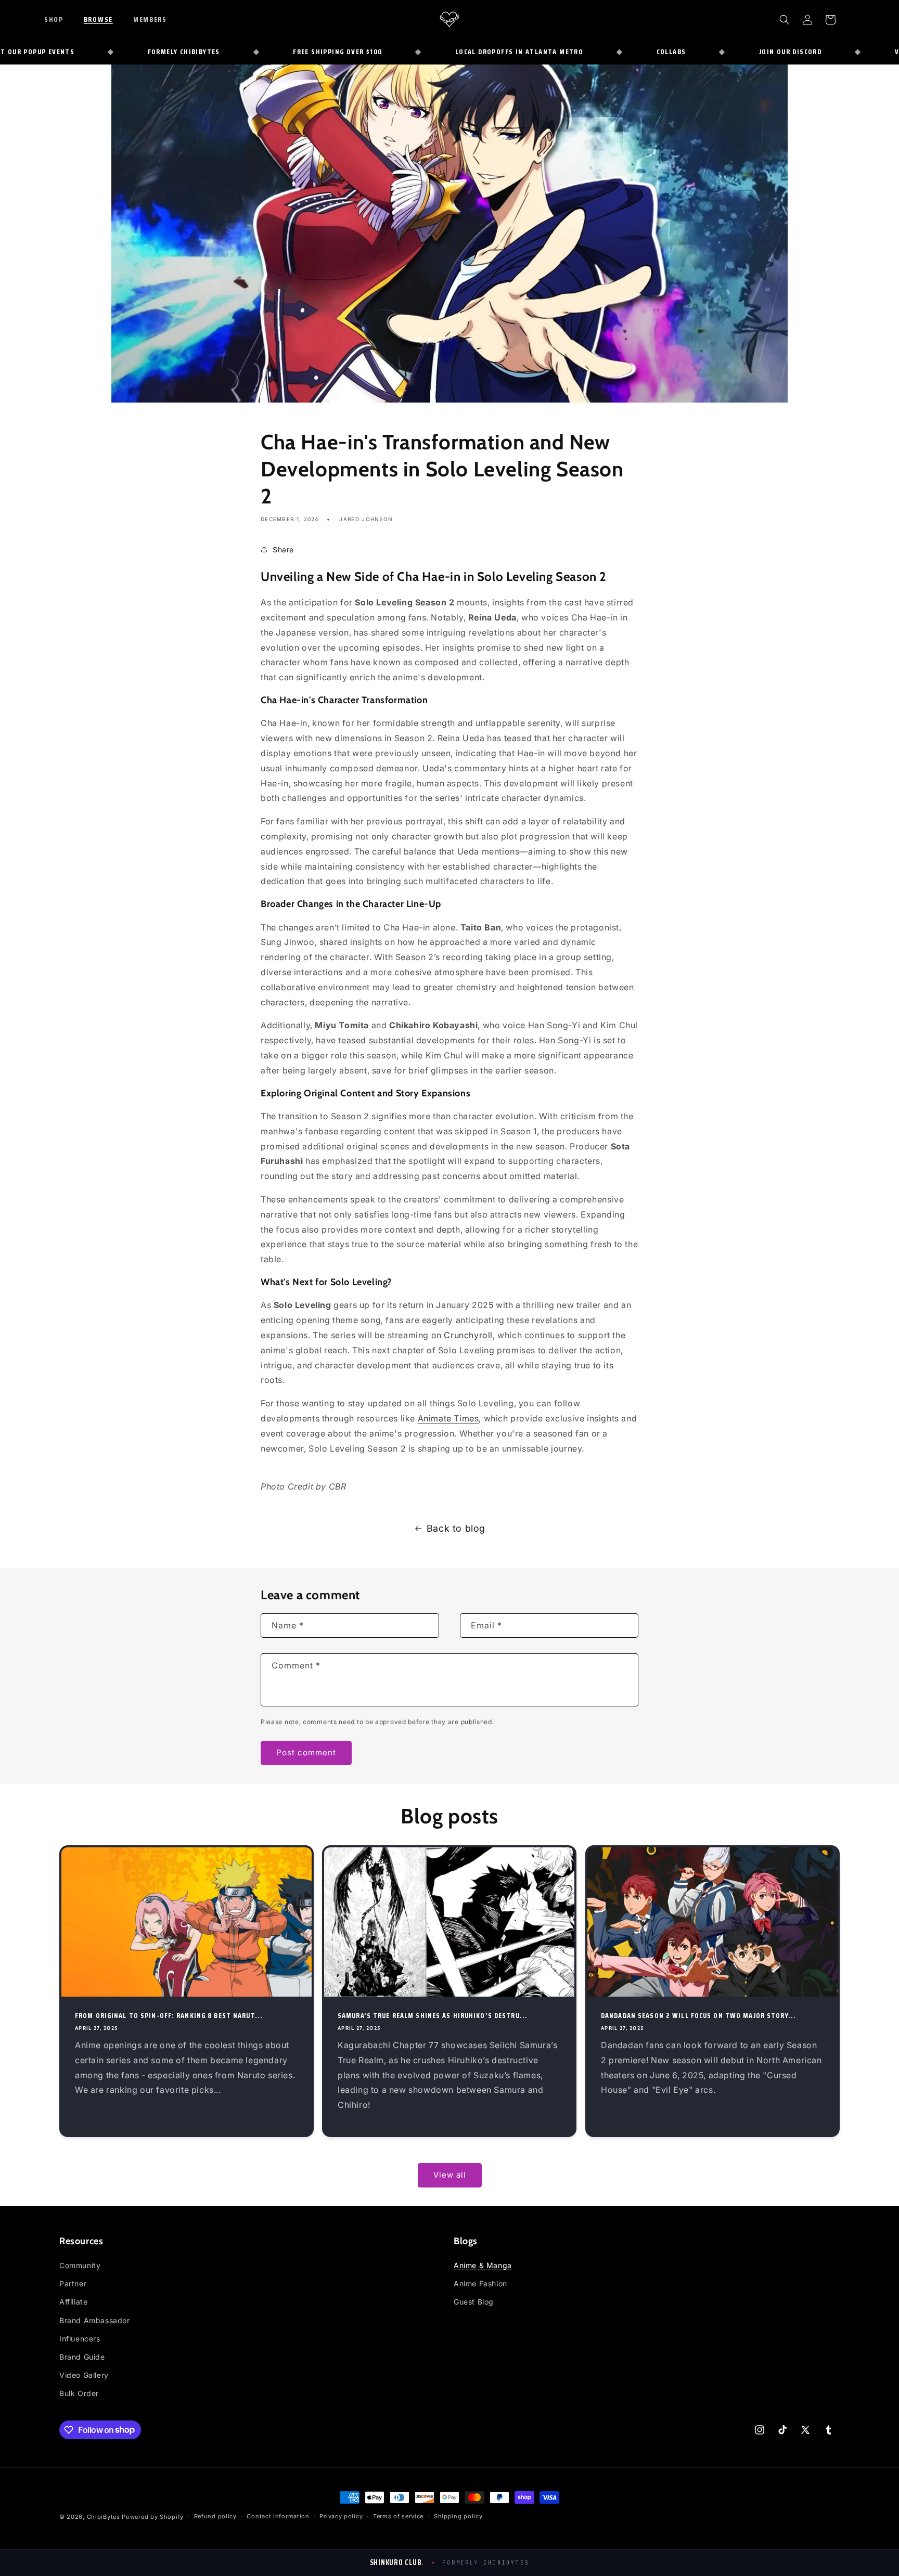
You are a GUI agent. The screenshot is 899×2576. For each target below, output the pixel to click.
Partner (73, 2283)
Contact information (278, 2516)
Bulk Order (79, 2393)
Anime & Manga (483, 2265)
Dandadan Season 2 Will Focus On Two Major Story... (698, 2015)
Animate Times (448, 1418)
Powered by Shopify (153, 2517)
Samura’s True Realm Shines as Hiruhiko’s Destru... (433, 2015)
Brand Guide (82, 2357)
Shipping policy (458, 2516)
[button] (61, 19)
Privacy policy (341, 2516)
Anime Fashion (480, 2283)
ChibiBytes (104, 2517)
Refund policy (215, 2516)
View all (450, 2175)
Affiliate (73, 2302)
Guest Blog (474, 2302)
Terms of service (398, 2516)
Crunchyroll (468, 1335)
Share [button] (283, 549)
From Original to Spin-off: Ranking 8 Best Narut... (169, 2015)
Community (80, 2265)
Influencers (80, 2339)
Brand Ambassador (95, 2320)
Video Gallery (84, 2375)
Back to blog (456, 1528)
